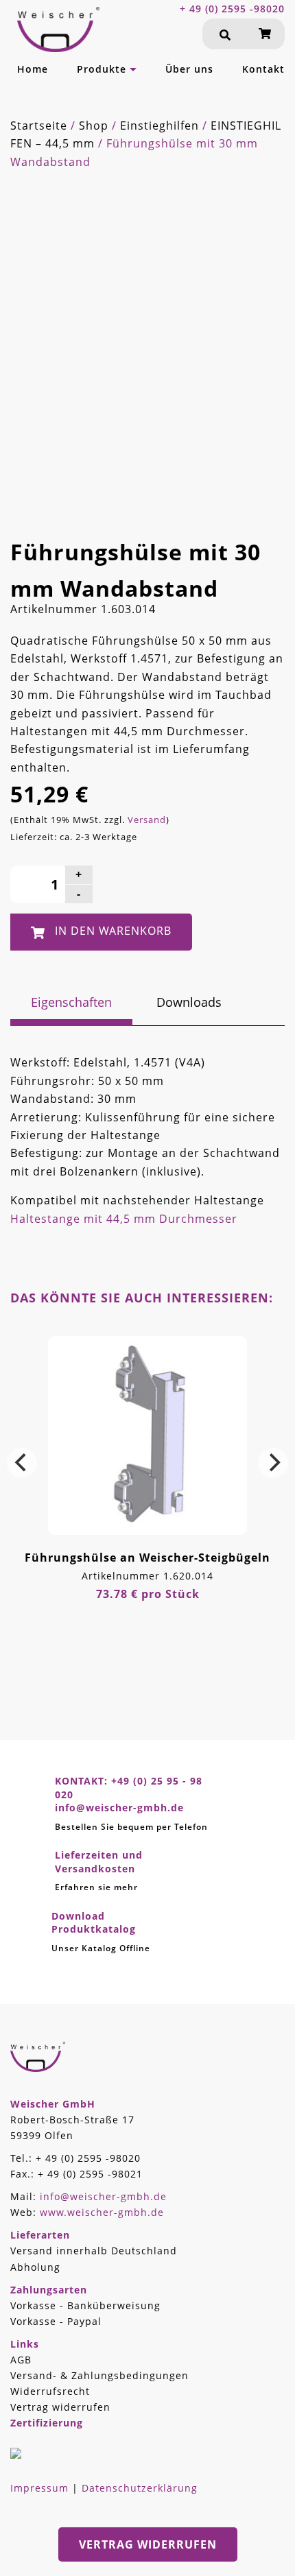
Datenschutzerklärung (140, 2488)
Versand (147, 820)
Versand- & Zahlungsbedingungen (99, 2375)
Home (33, 69)
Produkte (102, 69)
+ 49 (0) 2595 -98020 (232, 9)
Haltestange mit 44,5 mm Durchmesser (124, 1219)
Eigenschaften (71, 1002)
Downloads (189, 1002)
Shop (94, 126)
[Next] (273, 1463)
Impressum (39, 2488)
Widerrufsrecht (50, 2391)
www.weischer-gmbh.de (102, 2212)
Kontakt (263, 69)
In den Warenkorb (113, 931)
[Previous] (22, 1463)
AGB (21, 2360)
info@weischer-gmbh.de (103, 2196)
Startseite (39, 126)
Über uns (189, 69)
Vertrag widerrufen (60, 2407)
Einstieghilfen (160, 126)
